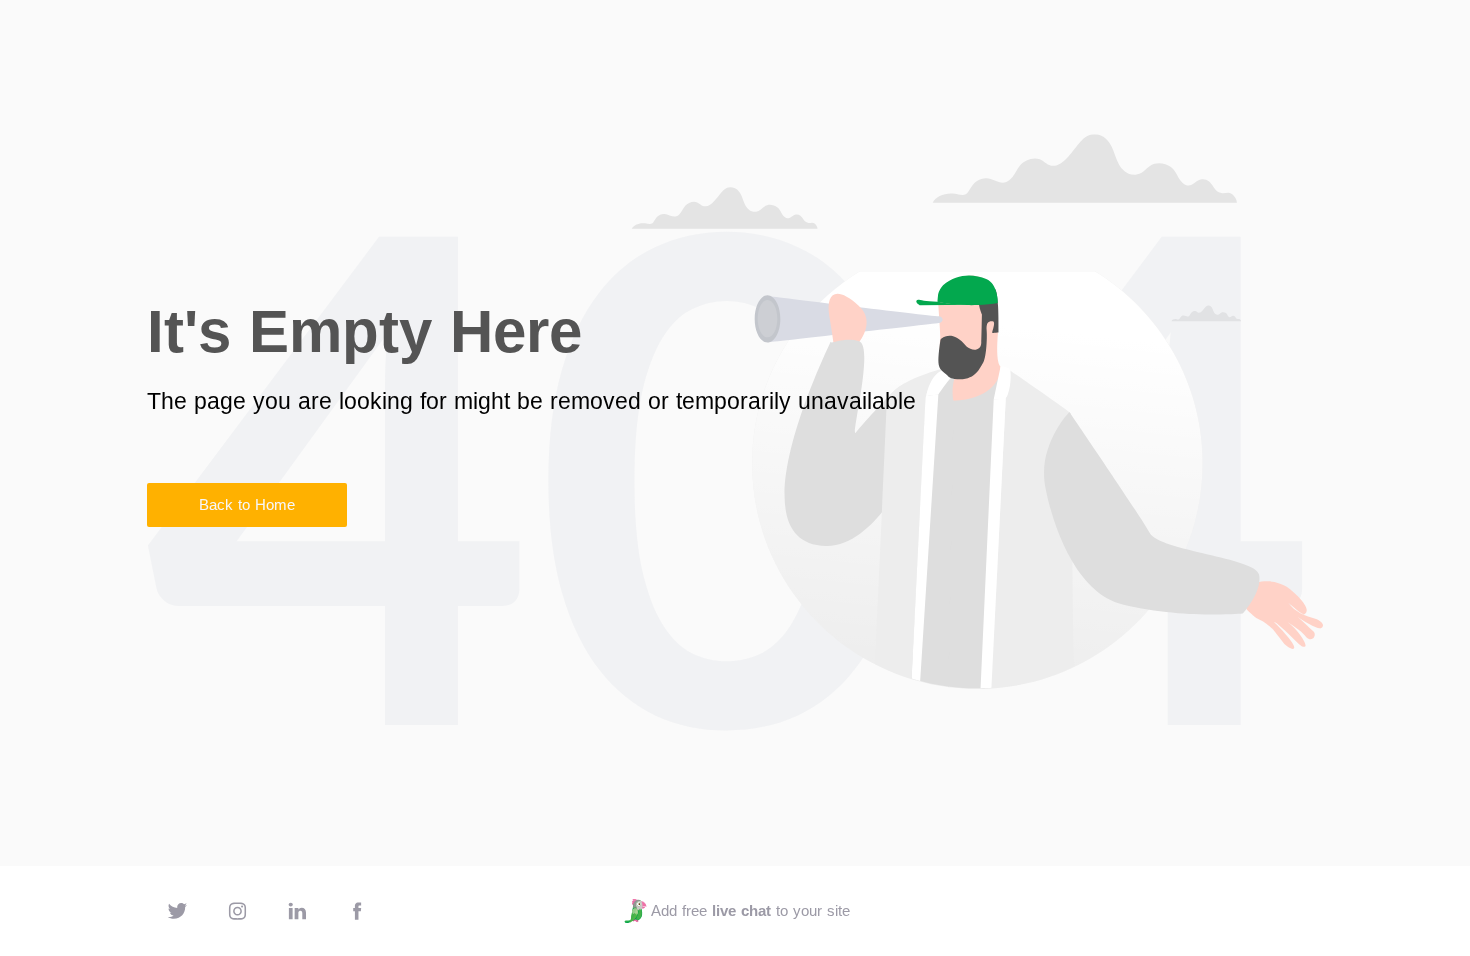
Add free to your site (750, 910)
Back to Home (247, 504)
